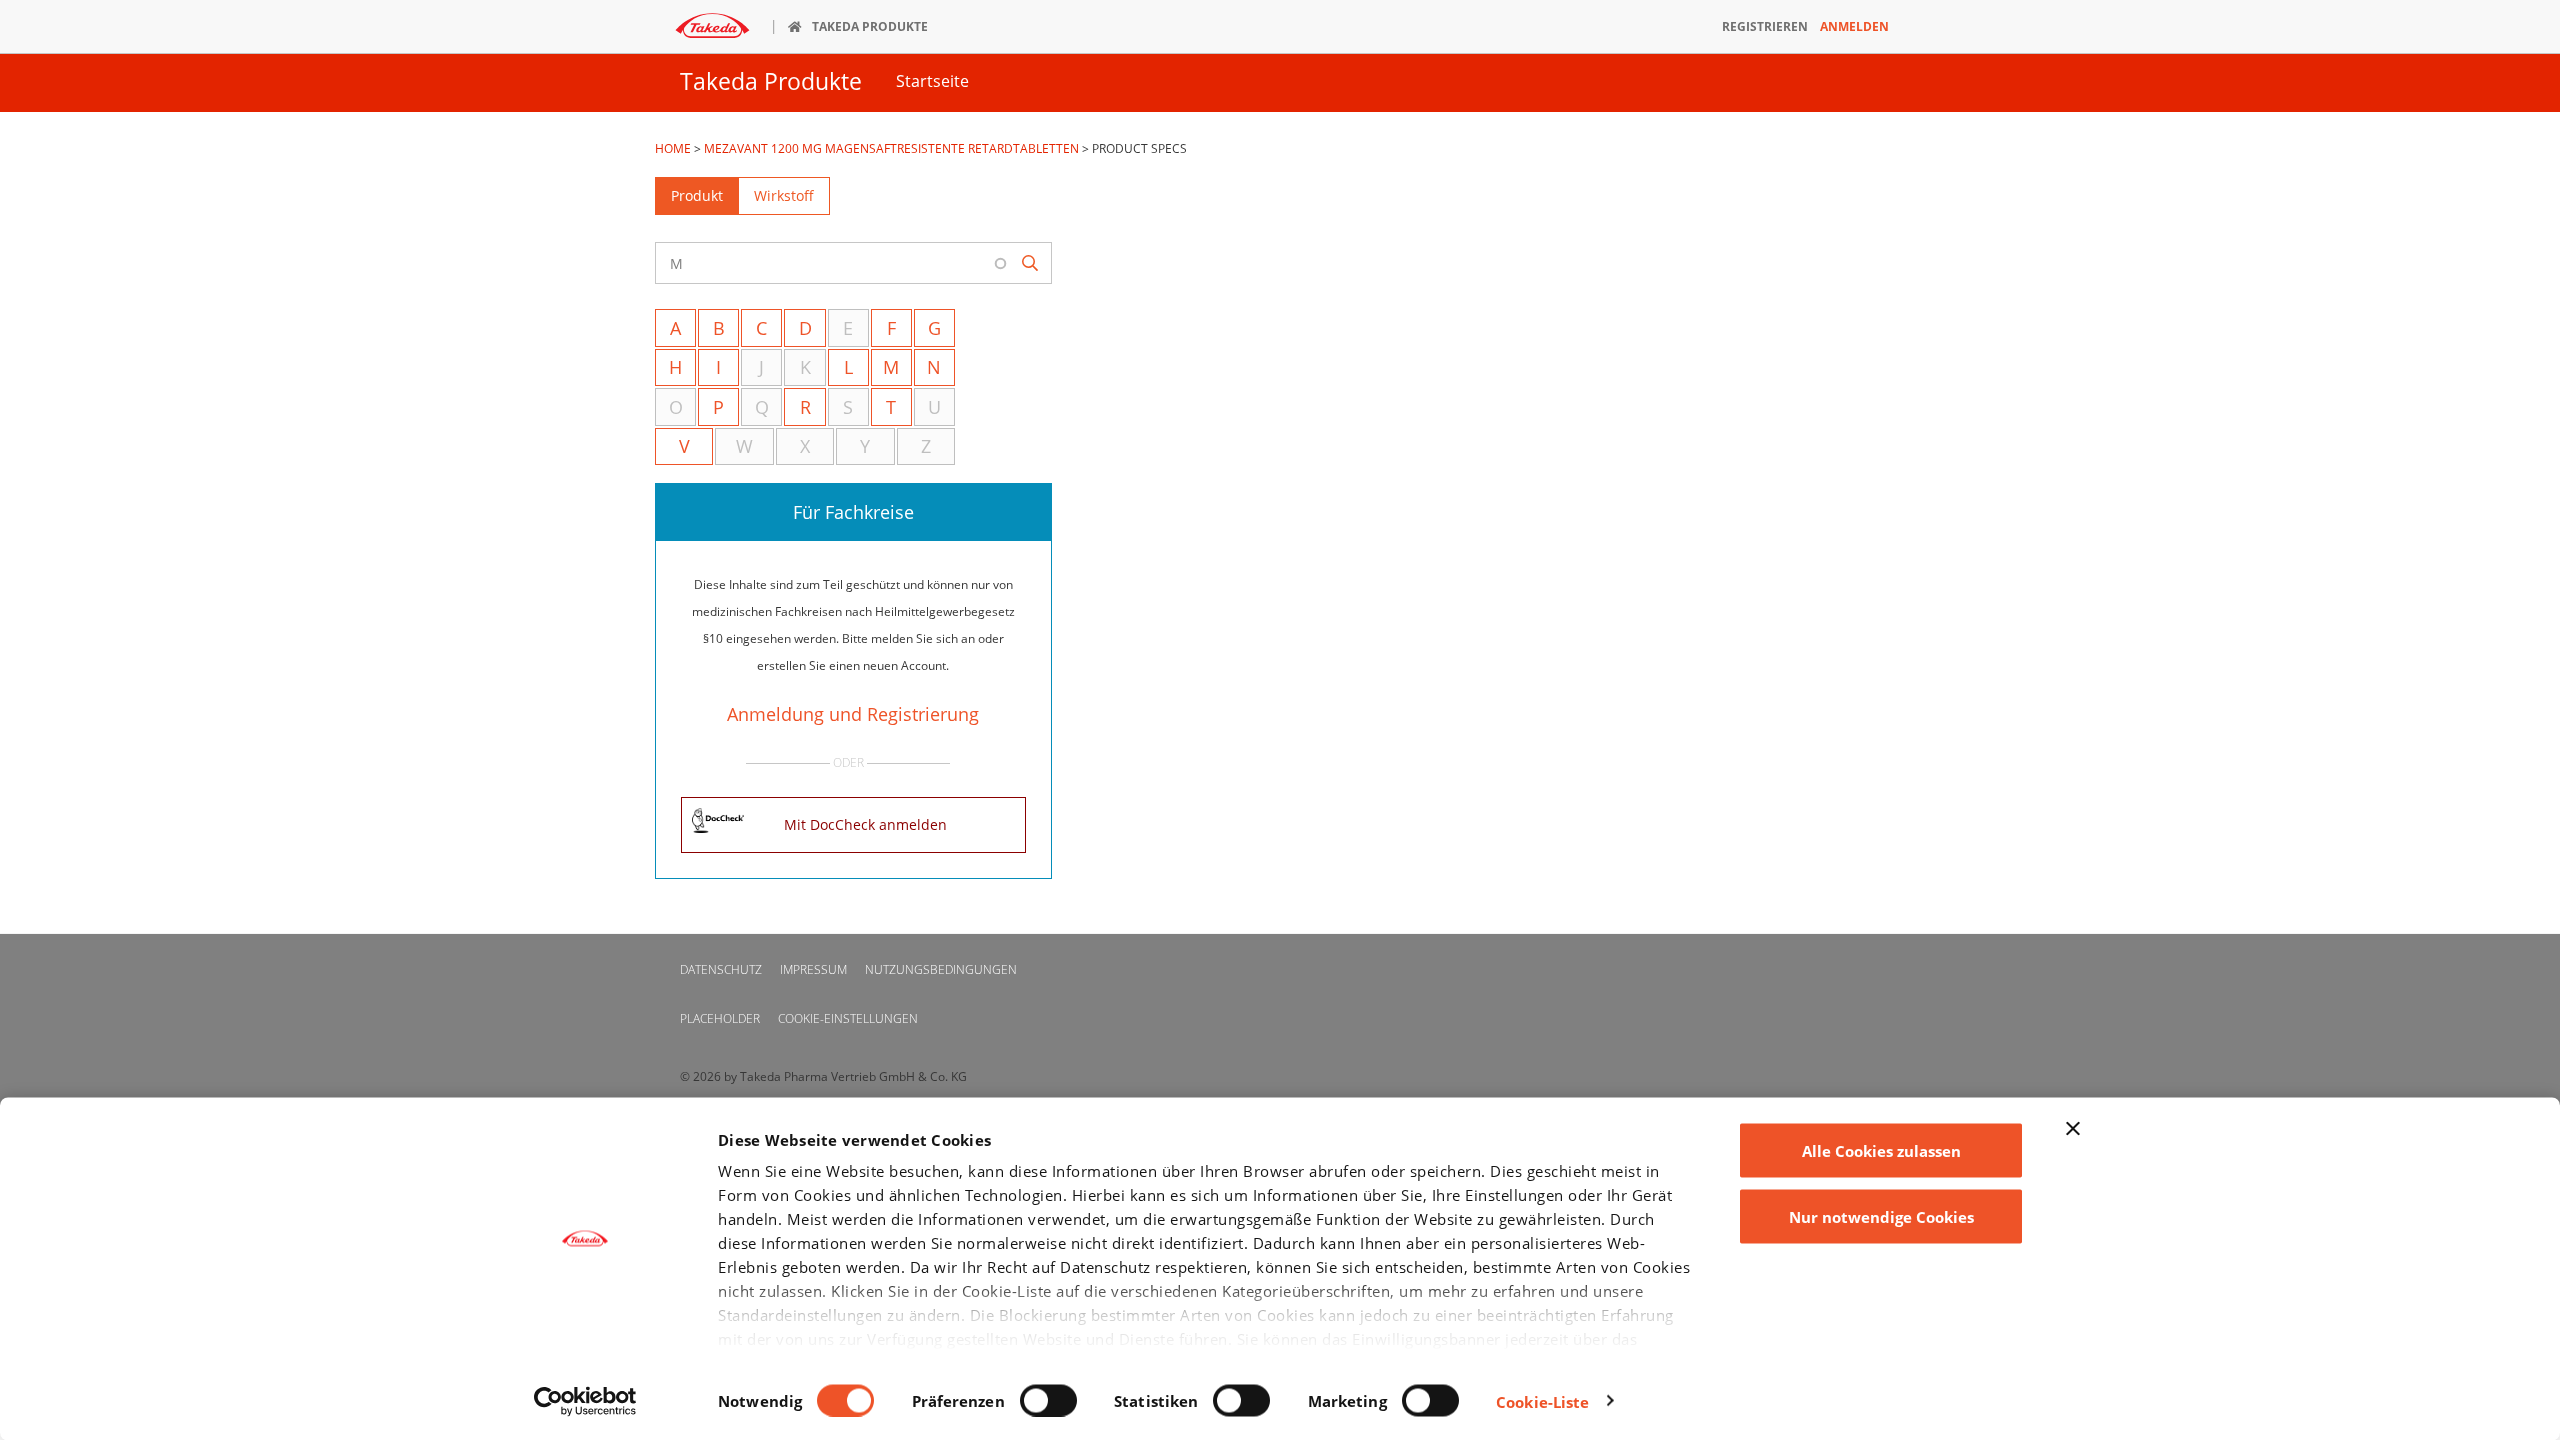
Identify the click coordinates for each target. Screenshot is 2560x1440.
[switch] (1048, 1400)
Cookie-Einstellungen (848, 1018)
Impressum (813, 969)
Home (673, 148)
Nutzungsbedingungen (941, 969)
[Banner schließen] (2073, 1129)
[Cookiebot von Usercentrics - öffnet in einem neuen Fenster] (585, 1401)
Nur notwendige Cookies (1881, 1216)
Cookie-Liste (1542, 1401)
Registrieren (1765, 26)
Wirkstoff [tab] (784, 195)
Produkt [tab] (697, 195)
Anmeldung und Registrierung (853, 714)
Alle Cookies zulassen (1881, 1151)
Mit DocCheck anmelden (865, 824)
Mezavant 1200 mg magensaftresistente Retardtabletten (891, 148)
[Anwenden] (1030, 263)
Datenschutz (721, 969)
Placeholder (720, 1018)
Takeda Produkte (771, 81)
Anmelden (1854, 26)
